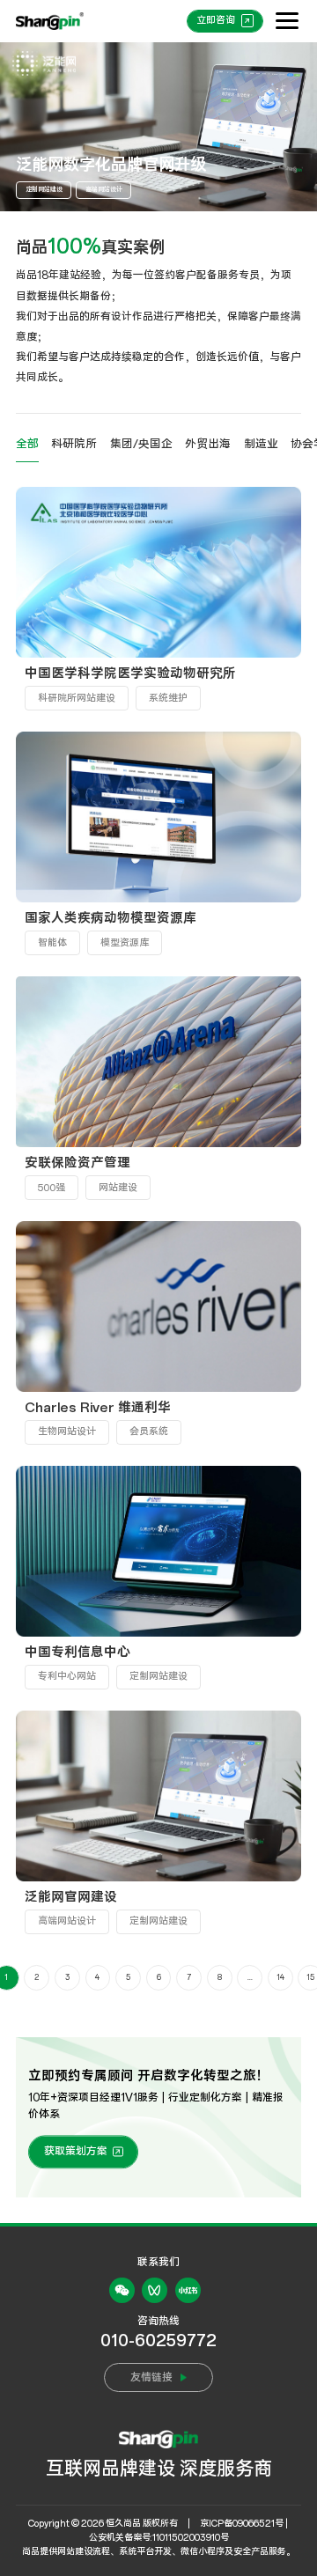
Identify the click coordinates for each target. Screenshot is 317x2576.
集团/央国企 (141, 444)
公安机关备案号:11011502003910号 (159, 2538)
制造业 (261, 444)
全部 (27, 444)
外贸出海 (208, 444)
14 (280, 1977)
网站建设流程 (84, 2552)
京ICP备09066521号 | (244, 2524)
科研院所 (74, 444)
